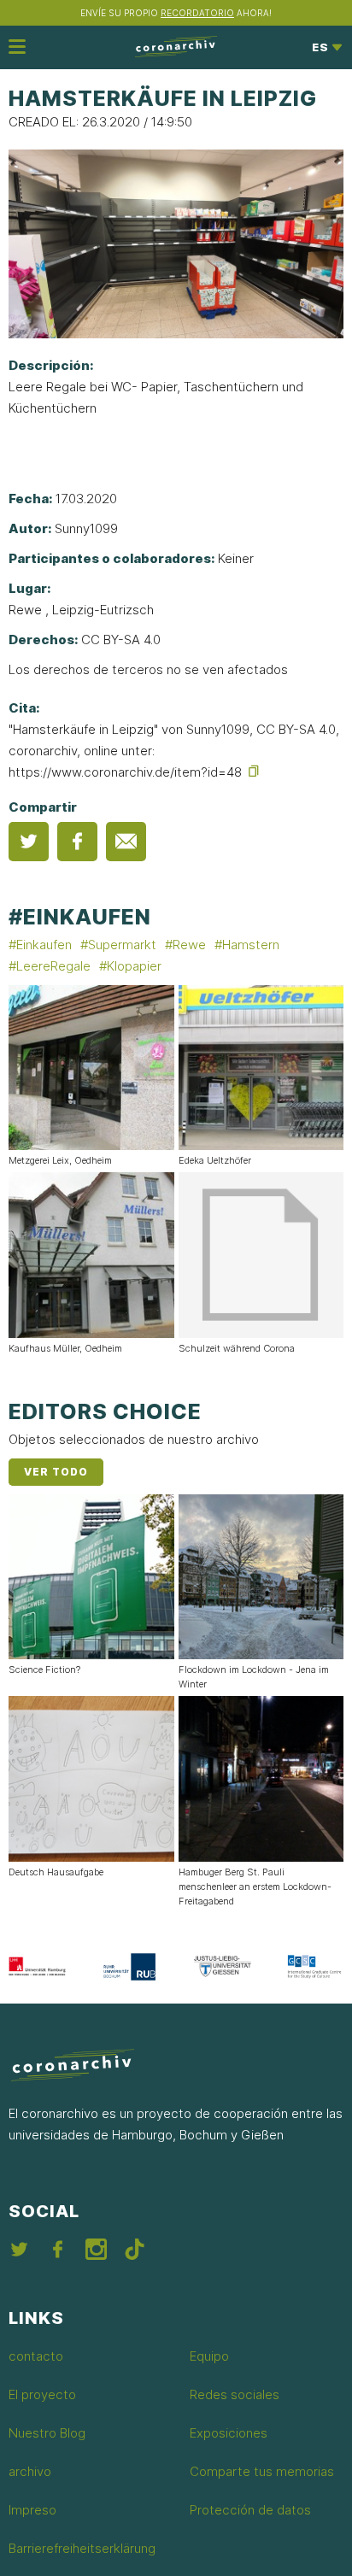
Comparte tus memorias (262, 2471)
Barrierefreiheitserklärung (82, 2548)
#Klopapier (130, 966)
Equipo (209, 2356)
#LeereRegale (50, 966)
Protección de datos (250, 2510)
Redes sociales (235, 2394)
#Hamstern (247, 945)
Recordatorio (197, 13)
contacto (36, 2356)
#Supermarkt (118, 945)
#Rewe (185, 945)
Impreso (32, 2510)
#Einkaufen (80, 917)
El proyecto (42, 2394)
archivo (30, 2471)
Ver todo (56, 1472)
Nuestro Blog (47, 2433)
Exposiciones (229, 2433)
